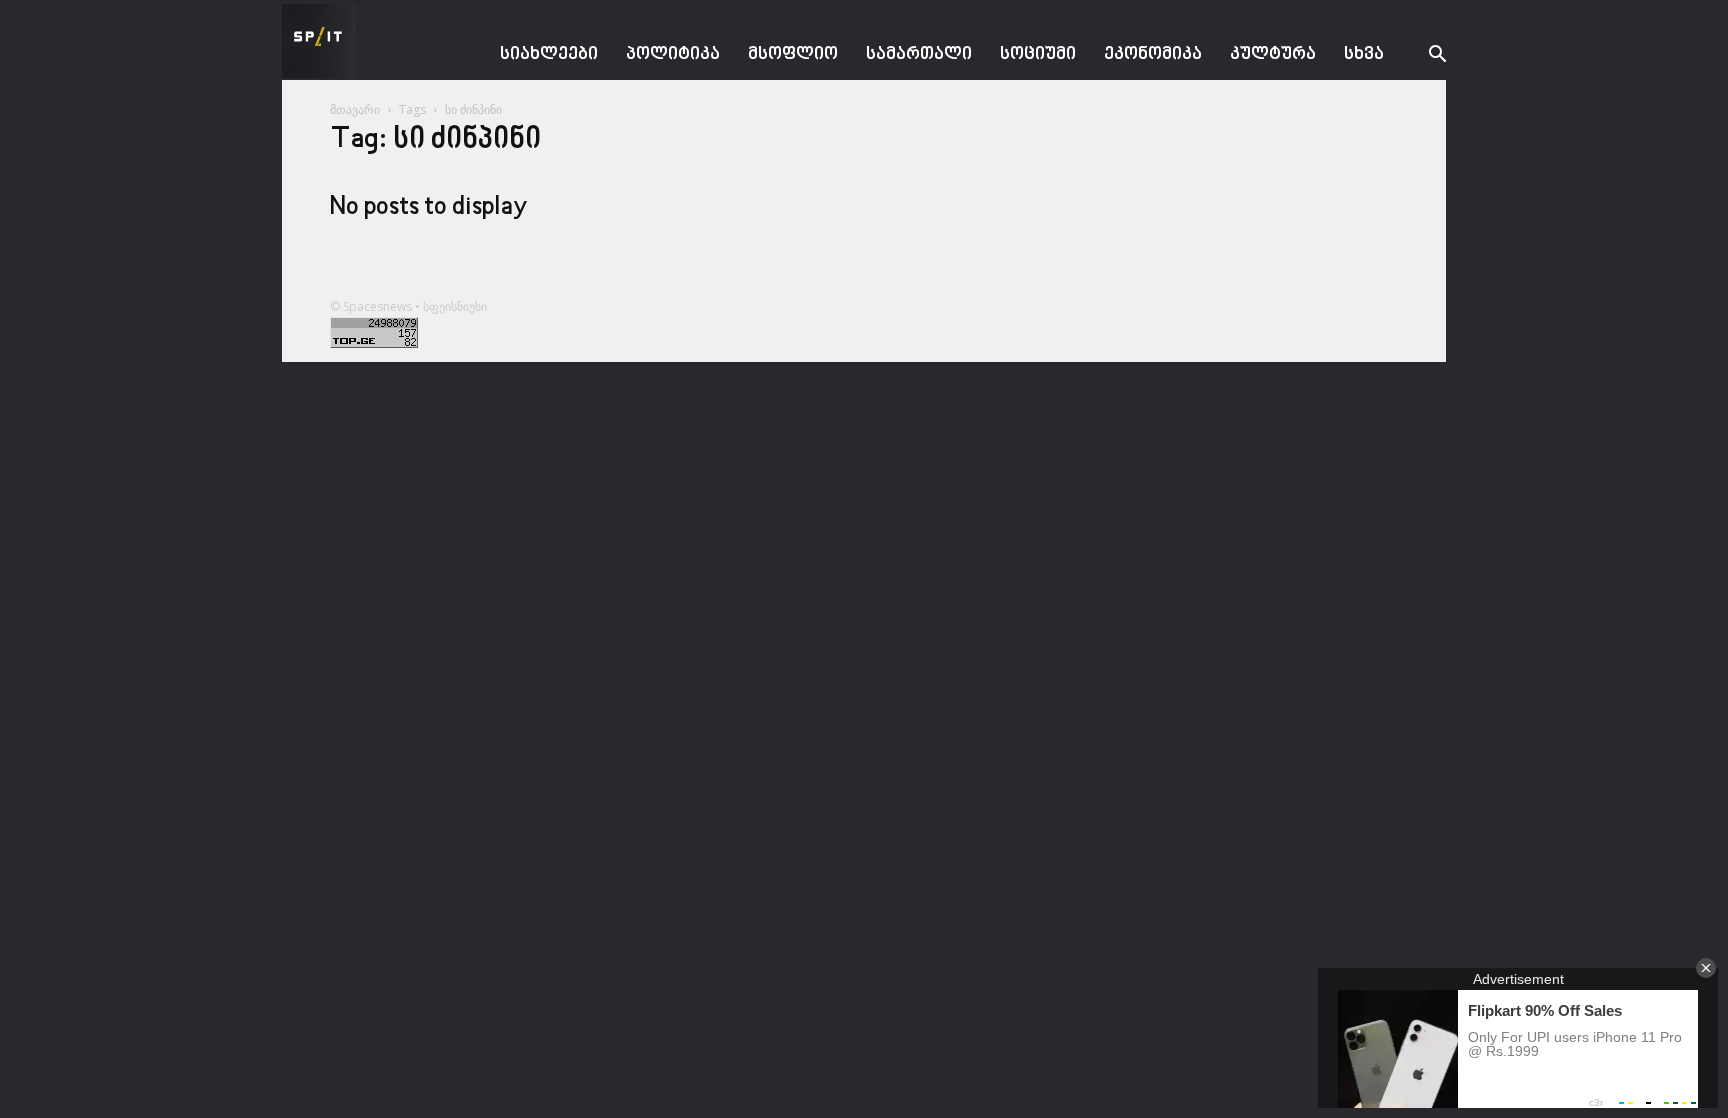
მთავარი (355, 109)
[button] (1422, 56)
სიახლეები (549, 54)
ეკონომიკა (1153, 54)
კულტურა (1273, 54)
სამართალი (919, 54)
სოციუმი (1038, 54)
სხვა (1364, 54)
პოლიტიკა (673, 54)
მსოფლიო (793, 54)
